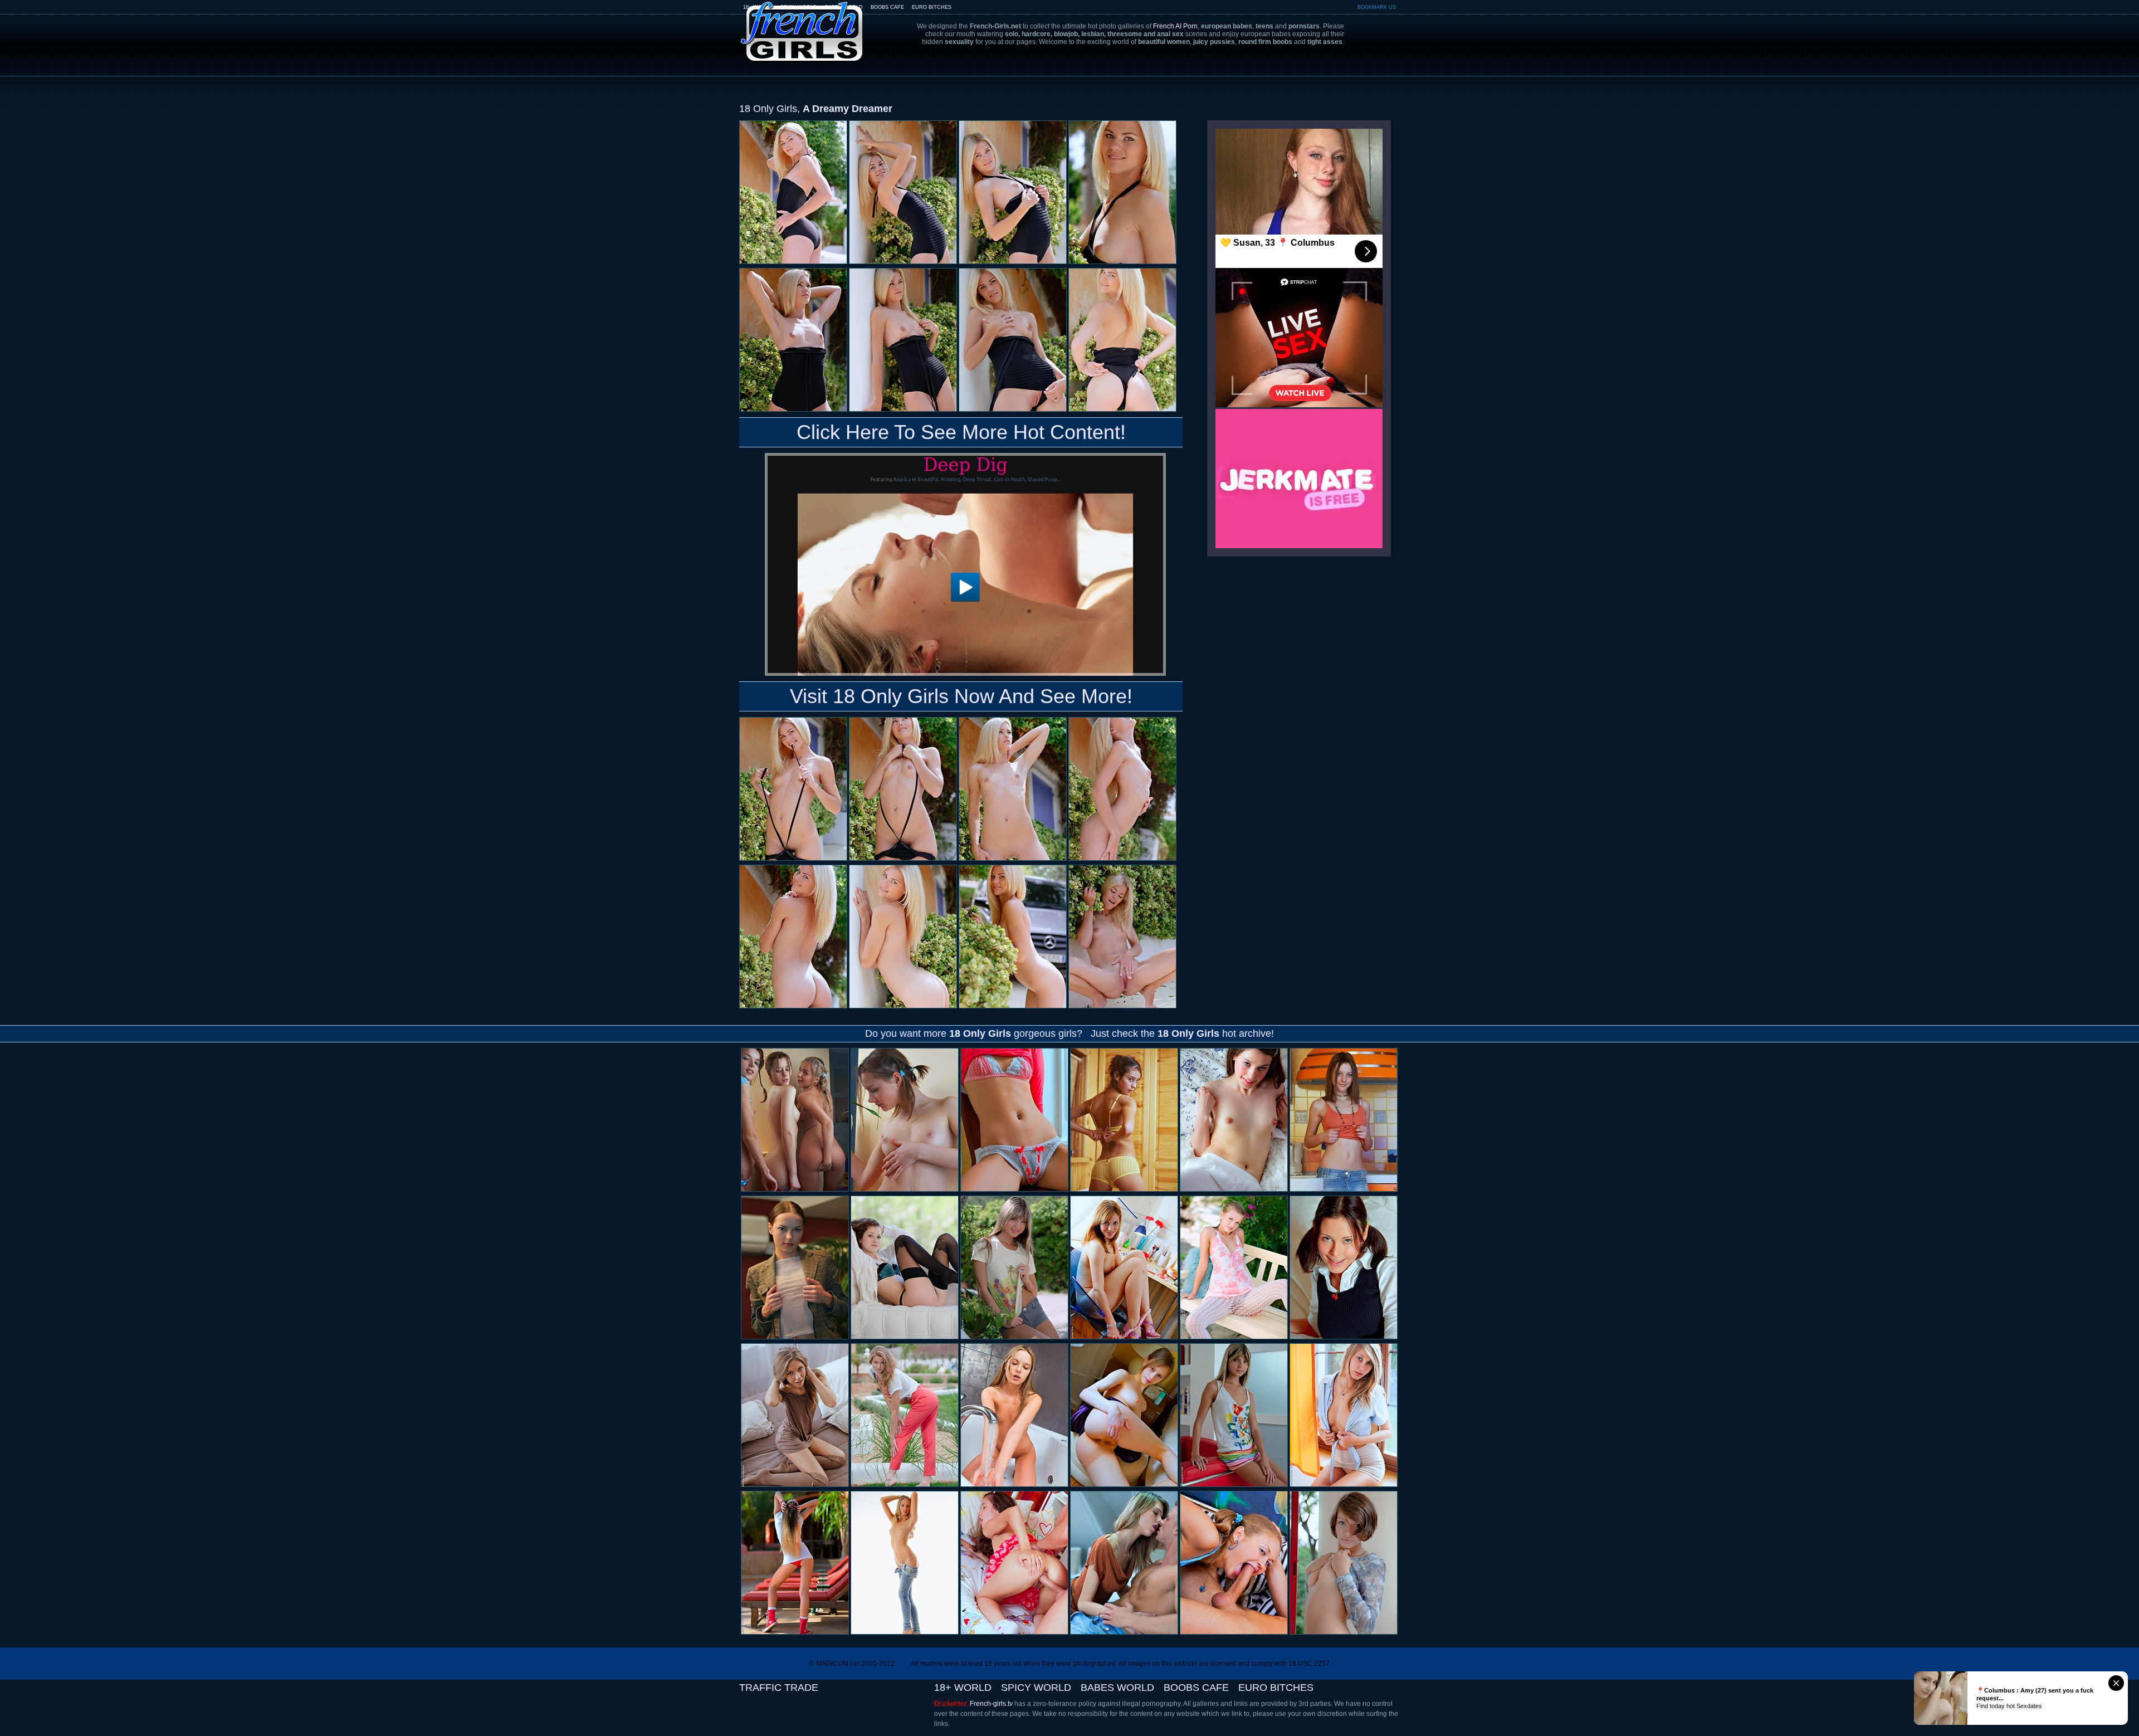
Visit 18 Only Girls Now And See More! (961, 696)
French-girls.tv (991, 1704)
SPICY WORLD (1036, 1688)
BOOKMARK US (1377, 7)
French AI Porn (1175, 26)
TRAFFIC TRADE (779, 1688)
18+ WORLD (963, 1688)
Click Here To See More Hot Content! (961, 432)
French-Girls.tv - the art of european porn (802, 24)
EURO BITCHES (932, 7)
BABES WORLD (1117, 1688)
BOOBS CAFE (887, 7)
